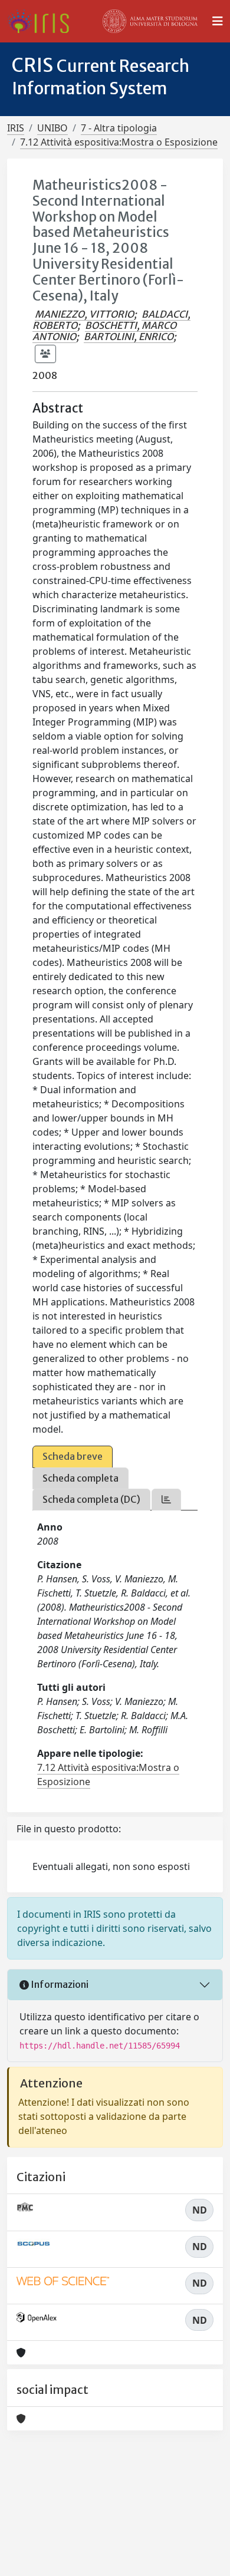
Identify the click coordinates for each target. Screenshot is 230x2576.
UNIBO (52, 128)
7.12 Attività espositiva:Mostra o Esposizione (119, 142)
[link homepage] (43, 21)
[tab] (166, 1500)
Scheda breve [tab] (73, 1456)
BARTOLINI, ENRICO (129, 337)
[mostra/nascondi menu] (218, 21)
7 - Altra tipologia (119, 128)
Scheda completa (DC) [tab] (91, 1499)
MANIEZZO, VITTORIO (84, 314)
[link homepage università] (150, 21)
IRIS (16, 128)
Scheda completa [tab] (80, 1478)
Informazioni (59, 1984)
